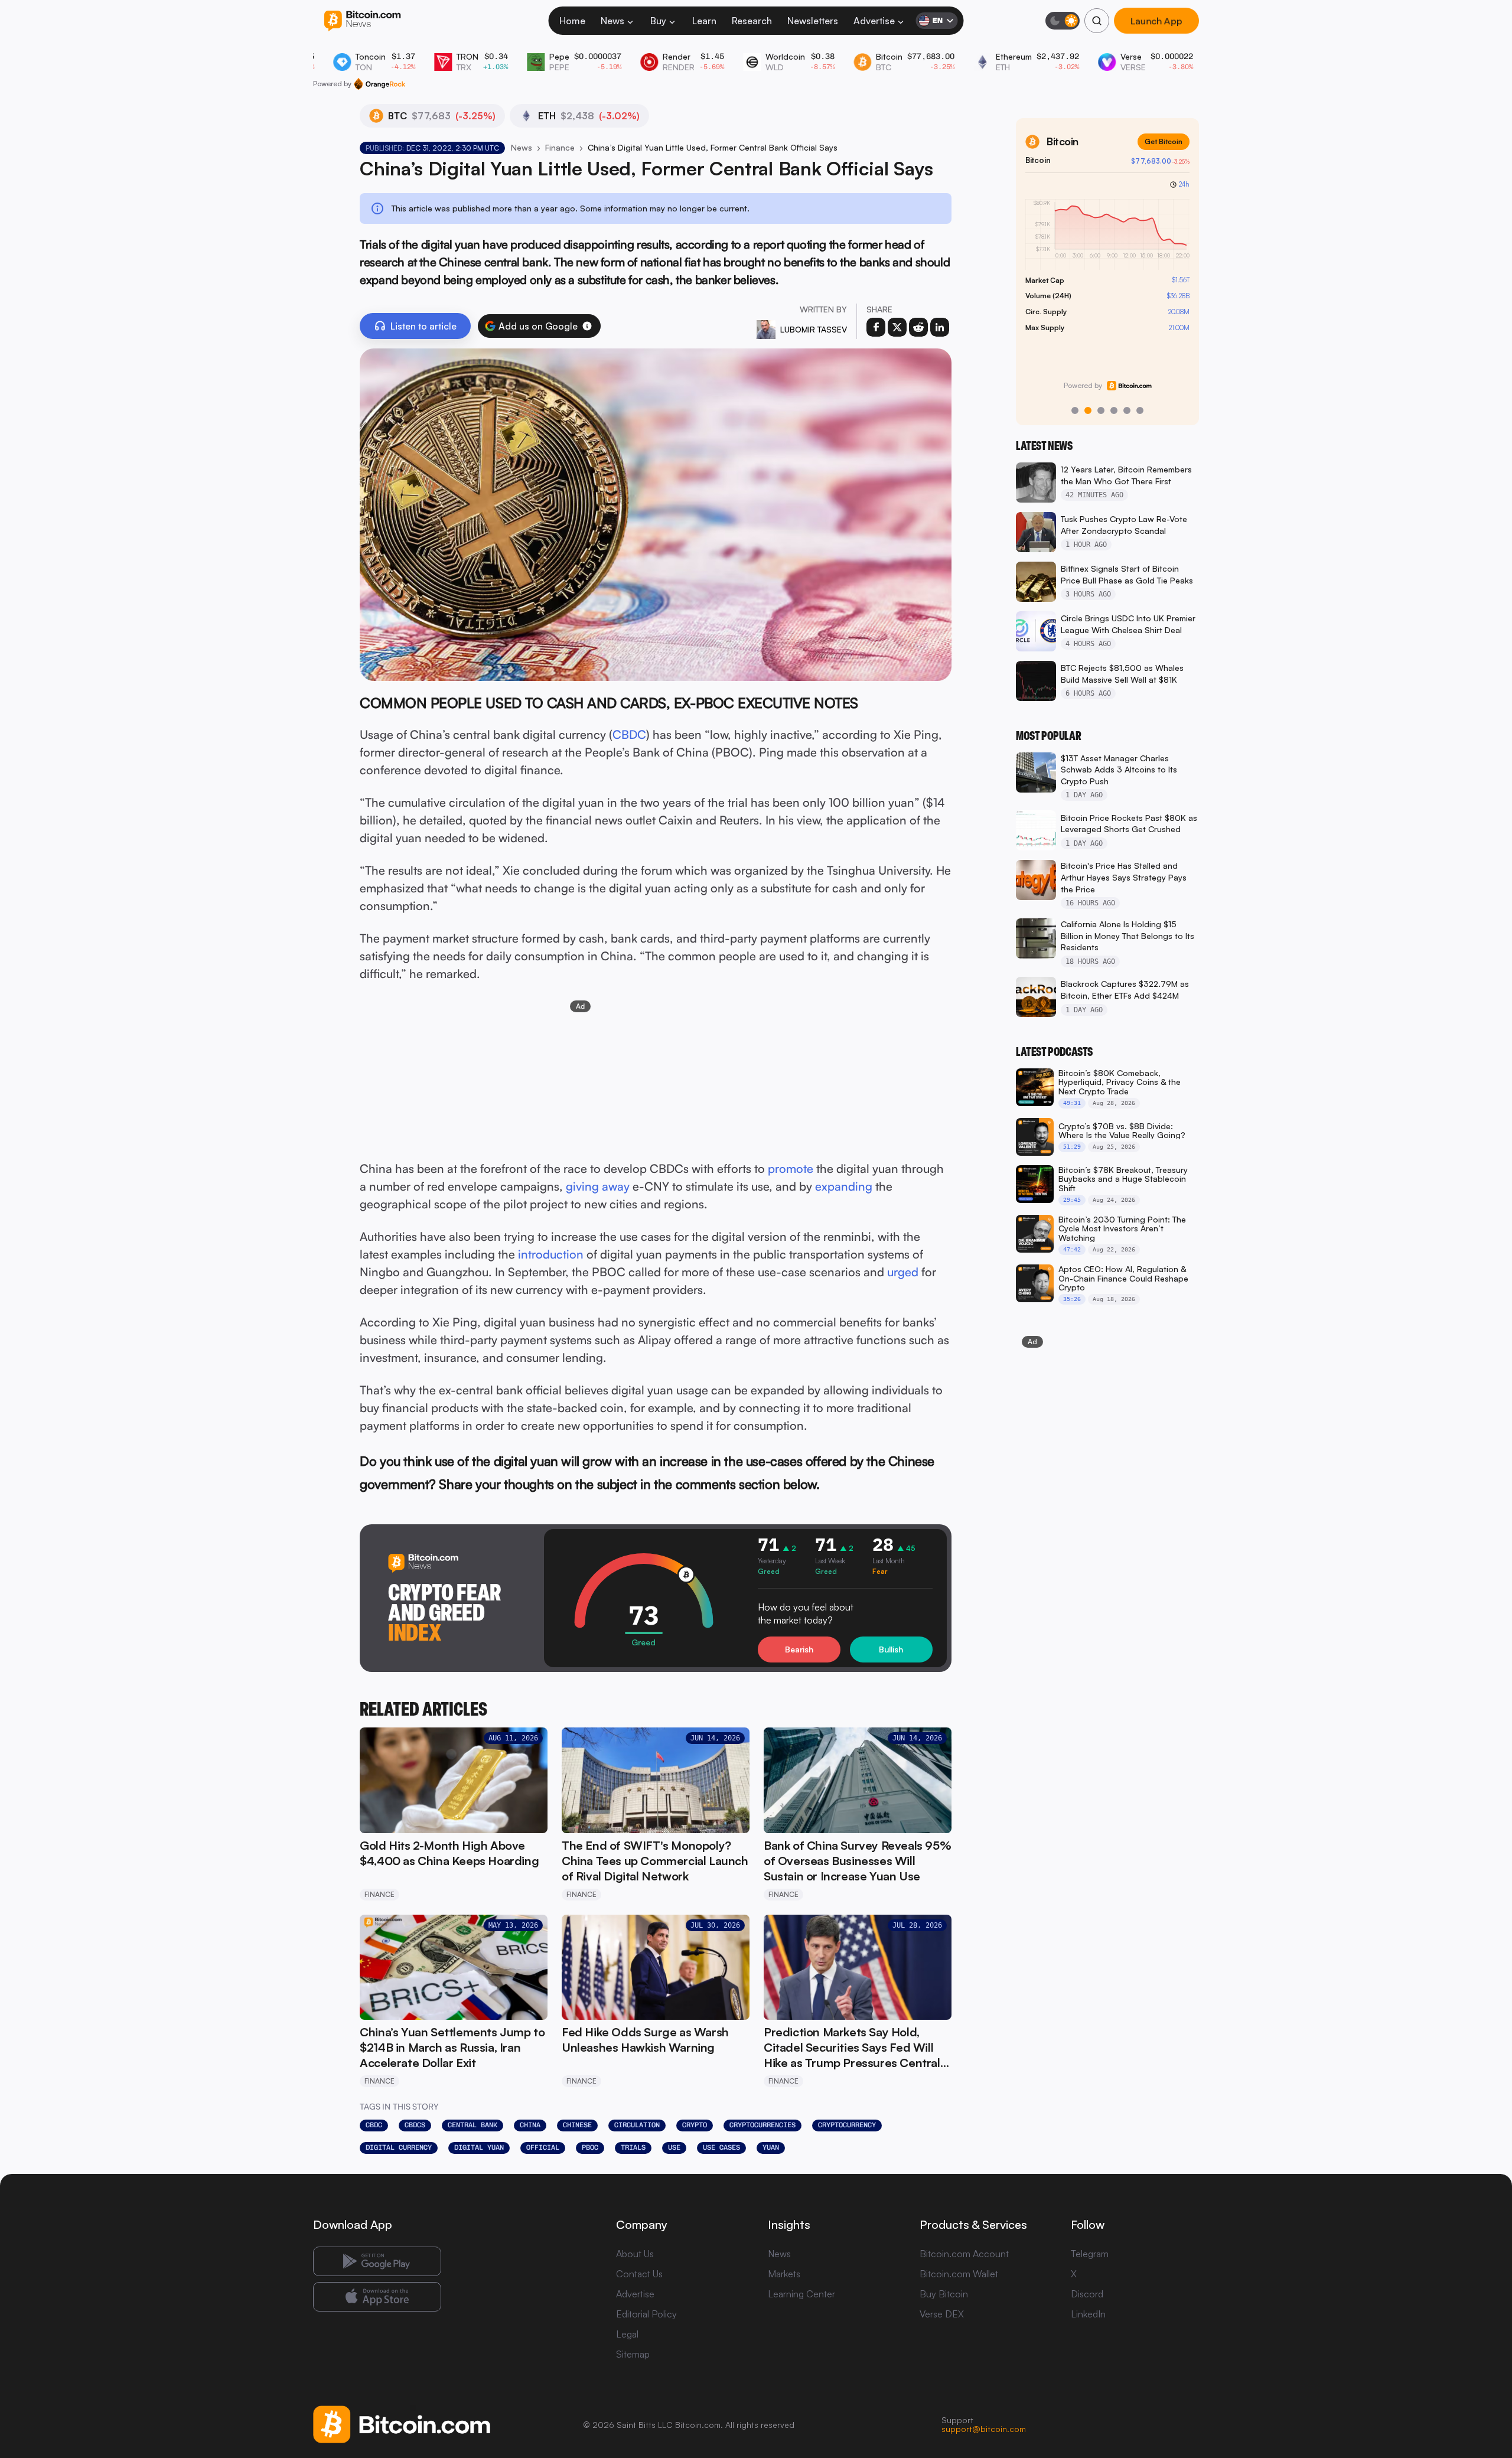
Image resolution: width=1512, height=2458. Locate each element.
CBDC (629, 734)
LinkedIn (1088, 2314)
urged (903, 1272)
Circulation (637, 2125)
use (674, 2147)
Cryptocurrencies (762, 2125)
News (612, 21)
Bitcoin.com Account (964, 2254)
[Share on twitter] (897, 327)
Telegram (1090, 2254)
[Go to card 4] (1114, 410)
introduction (551, 1254)
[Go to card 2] (1088, 410)
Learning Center (801, 2294)
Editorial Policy (646, 2314)
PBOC (590, 2147)
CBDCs (415, 2125)
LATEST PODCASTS (1054, 1052)
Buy (658, 21)
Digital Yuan (479, 2147)
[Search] (1097, 21)
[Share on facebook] (876, 327)
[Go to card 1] (1075, 410)
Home (572, 21)
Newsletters (813, 21)
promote (791, 1168)
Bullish (891, 1649)
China (530, 2125)
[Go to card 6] (1140, 410)
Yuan (771, 2147)
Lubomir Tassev (814, 329)
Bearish (799, 1649)
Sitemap (633, 2354)
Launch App (1156, 21)
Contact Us (639, 2274)
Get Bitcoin (1164, 141)
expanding (844, 1186)
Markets (784, 2274)
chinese (577, 2125)
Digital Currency (399, 2147)
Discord (1087, 2294)
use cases (721, 2147)
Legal (627, 2334)
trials (633, 2147)
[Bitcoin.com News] (362, 21)
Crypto (695, 2125)
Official (543, 2147)
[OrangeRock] (379, 84)
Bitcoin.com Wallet (959, 2274)
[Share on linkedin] (940, 327)
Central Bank (472, 2125)
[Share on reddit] (918, 327)
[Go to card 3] (1101, 410)
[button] (587, 326)
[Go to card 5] (1127, 410)
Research (752, 21)
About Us (635, 2254)
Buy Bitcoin (944, 2294)
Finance (560, 147)
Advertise (874, 21)
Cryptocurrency (847, 2125)
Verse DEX (942, 2314)
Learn (704, 21)
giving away (598, 1186)
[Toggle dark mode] (1063, 21)
